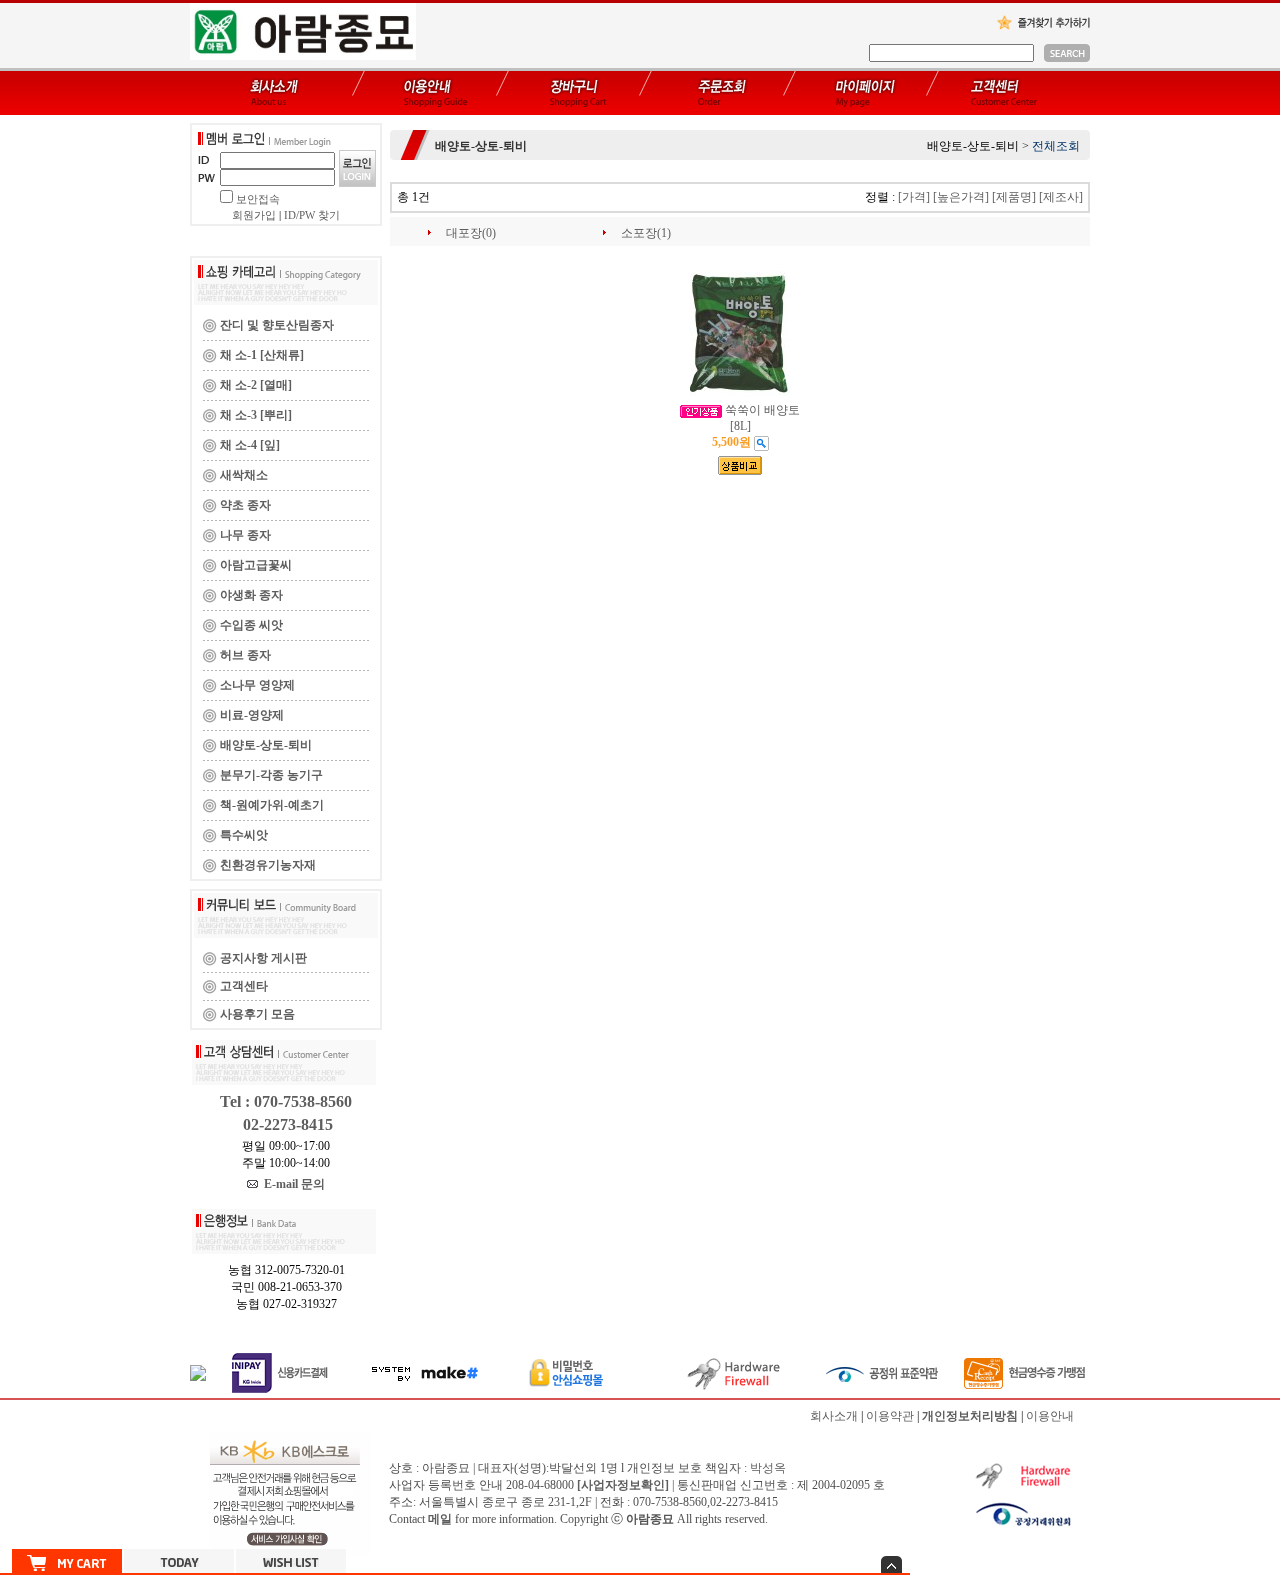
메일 (440, 1519)
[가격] (914, 197)
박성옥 (768, 1468)
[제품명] (1014, 197)
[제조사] (1061, 197)
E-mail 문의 (291, 1184)
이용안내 (1050, 1416)
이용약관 (890, 1416)
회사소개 (834, 1416)
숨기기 (891, 1564)
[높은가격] (961, 197)
